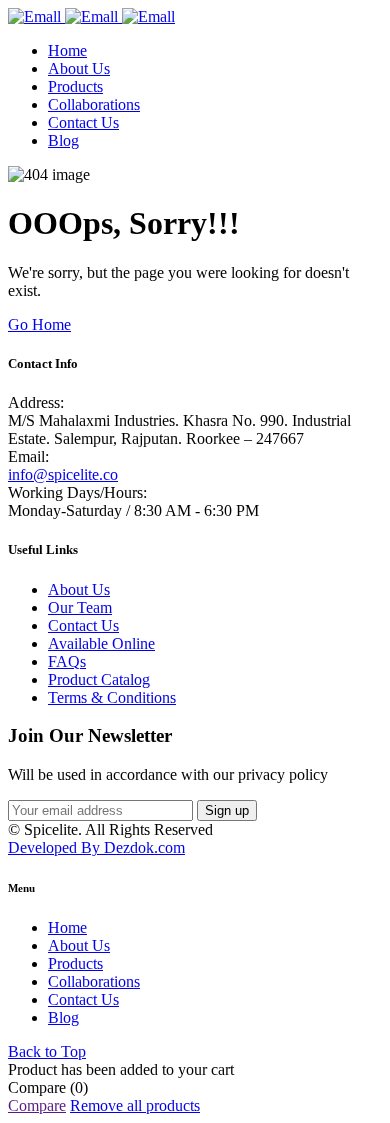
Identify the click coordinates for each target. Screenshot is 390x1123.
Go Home (39, 324)
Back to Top (47, 1051)
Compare (37, 1105)
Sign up (227, 810)
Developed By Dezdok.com (96, 847)
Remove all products (135, 1105)
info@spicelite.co (63, 474)
